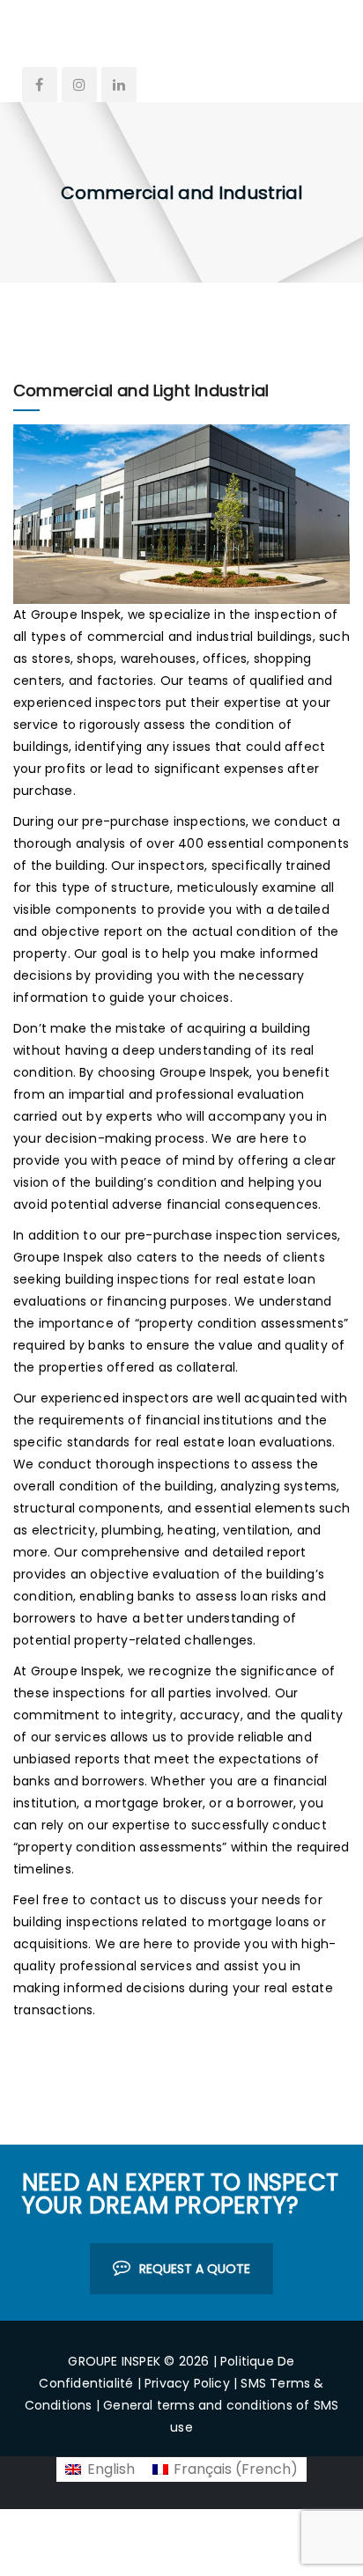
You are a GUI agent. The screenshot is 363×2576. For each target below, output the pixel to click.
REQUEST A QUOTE (195, 2269)
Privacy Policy (187, 2383)
